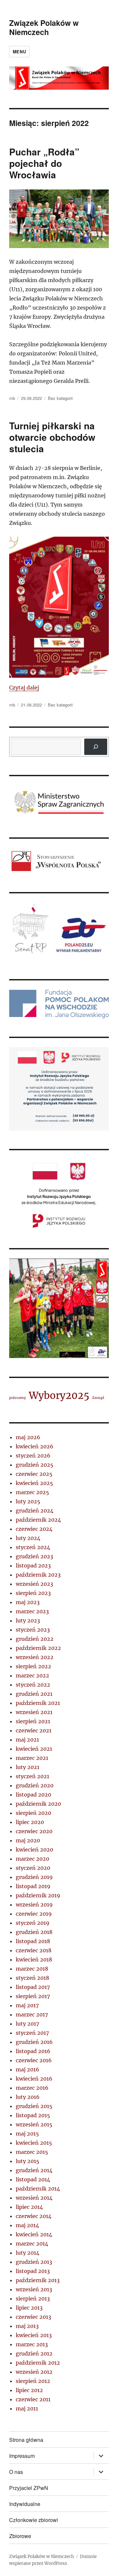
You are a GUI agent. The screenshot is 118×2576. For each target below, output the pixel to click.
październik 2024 (38, 1520)
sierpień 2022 (33, 1666)
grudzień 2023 (34, 1556)
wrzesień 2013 (34, 2289)
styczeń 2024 (33, 1547)
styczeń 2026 (33, 1456)
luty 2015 (28, 2161)
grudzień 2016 (34, 2042)
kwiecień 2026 (35, 1446)
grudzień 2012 (34, 2353)
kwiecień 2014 (34, 2234)
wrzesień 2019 (34, 1905)
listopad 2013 (33, 2271)
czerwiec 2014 (34, 2216)
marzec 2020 (32, 1859)
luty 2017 (27, 2024)
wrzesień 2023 (34, 1584)
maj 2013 (27, 2326)
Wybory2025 (59, 1395)
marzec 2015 (32, 2152)
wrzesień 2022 (35, 1657)
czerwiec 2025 (34, 1474)
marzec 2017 (32, 2014)
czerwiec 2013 (33, 2317)
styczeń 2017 (32, 2033)
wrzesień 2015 (34, 2124)
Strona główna (26, 2440)
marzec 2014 (32, 2244)
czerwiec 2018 (34, 1950)
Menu (19, 52)
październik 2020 (38, 1804)
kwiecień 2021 (34, 1749)
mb (12, 398)
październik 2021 (38, 1703)
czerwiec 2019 (34, 1914)
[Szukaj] (96, 747)
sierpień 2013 (33, 2299)
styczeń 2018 (32, 1978)
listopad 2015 (33, 2115)
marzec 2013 (32, 2344)
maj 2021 (27, 1740)
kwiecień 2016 (34, 2079)
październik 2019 (38, 1895)
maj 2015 (27, 2134)
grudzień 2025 (35, 1465)
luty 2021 (28, 1767)
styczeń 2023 (33, 1630)
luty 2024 (28, 1538)
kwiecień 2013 (34, 2335)
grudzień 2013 (34, 2262)
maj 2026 (28, 1437)
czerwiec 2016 (34, 2060)
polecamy (18, 1398)
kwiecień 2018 (34, 1959)
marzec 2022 (32, 1675)
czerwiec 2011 (33, 2399)
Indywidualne (25, 2504)
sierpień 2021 (33, 1721)
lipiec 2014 (29, 2207)
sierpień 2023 (33, 1593)
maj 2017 (27, 2005)
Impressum (22, 2456)
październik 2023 (38, 1575)
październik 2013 (38, 2280)
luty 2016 (28, 2097)
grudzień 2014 (34, 2170)
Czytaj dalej (24, 688)
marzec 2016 (32, 2088)
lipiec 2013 (29, 2308)
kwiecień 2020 (34, 1850)
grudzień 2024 (35, 1511)
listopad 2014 (33, 2179)
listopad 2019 (33, 1886)
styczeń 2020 (33, 1868)
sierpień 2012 (33, 2381)
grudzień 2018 (34, 1932)
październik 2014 (38, 2189)
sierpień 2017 (33, 1996)
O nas (16, 2472)
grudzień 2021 (34, 1694)
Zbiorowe (20, 2536)
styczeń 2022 (33, 1685)
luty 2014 (28, 2253)
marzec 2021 (32, 1758)
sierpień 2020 (33, 1813)
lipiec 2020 (30, 1822)
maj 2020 (28, 1840)
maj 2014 (27, 2225)
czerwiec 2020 (34, 1831)
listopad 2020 (33, 1795)
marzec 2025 (32, 1492)
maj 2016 (28, 2069)
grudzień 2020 (35, 1785)
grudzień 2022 (35, 1639)
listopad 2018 (33, 1941)
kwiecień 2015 (34, 2143)
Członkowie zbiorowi (34, 2520)
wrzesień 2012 (34, 2372)
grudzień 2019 (34, 1877)
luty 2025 (28, 1501)
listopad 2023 (33, 1565)
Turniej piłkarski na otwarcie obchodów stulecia (52, 437)
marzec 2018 (32, 1969)
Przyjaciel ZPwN (29, 2488)
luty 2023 (28, 1620)
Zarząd (98, 1398)
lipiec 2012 (29, 2390)
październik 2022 (38, 1648)
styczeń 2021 (32, 1776)
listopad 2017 (33, 1987)
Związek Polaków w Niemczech (44, 27)
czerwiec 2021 (34, 1730)
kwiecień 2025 (34, 1483)
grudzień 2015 (34, 2106)
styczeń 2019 (33, 1923)
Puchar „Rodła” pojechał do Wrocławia (44, 163)
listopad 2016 (33, 2051)
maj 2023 (28, 1602)
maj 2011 (27, 2408)
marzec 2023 (32, 1611)
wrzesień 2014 (34, 2198)
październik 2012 (38, 2363)
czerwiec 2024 (34, 1529)
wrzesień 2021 (34, 1712)
